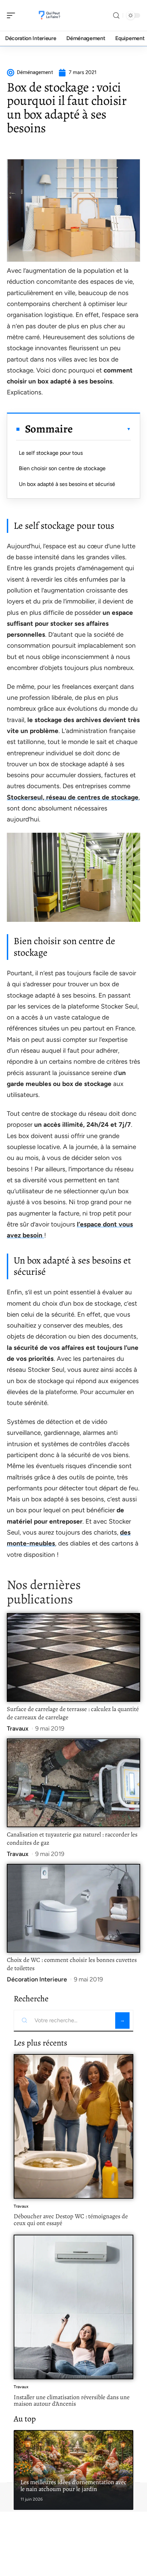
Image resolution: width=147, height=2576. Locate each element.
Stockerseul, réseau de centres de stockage (73, 797)
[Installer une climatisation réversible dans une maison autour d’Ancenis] (73, 2307)
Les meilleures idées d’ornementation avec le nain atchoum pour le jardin (73, 2486)
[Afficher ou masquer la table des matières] (102, 429)
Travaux (18, 1729)
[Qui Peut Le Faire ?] (49, 15)
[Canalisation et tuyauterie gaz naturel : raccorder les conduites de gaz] (73, 1783)
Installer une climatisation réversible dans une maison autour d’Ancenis (72, 2401)
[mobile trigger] (13, 15)
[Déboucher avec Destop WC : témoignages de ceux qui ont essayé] (73, 2126)
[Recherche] (116, 16)
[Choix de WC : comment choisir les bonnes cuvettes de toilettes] (73, 1908)
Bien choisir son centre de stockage (62, 468)
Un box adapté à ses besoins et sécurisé (67, 484)
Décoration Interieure (37, 1979)
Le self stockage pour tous (51, 453)
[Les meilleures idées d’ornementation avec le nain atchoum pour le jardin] (73, 2470)
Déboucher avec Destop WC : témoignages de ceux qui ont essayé (71, 2220)
